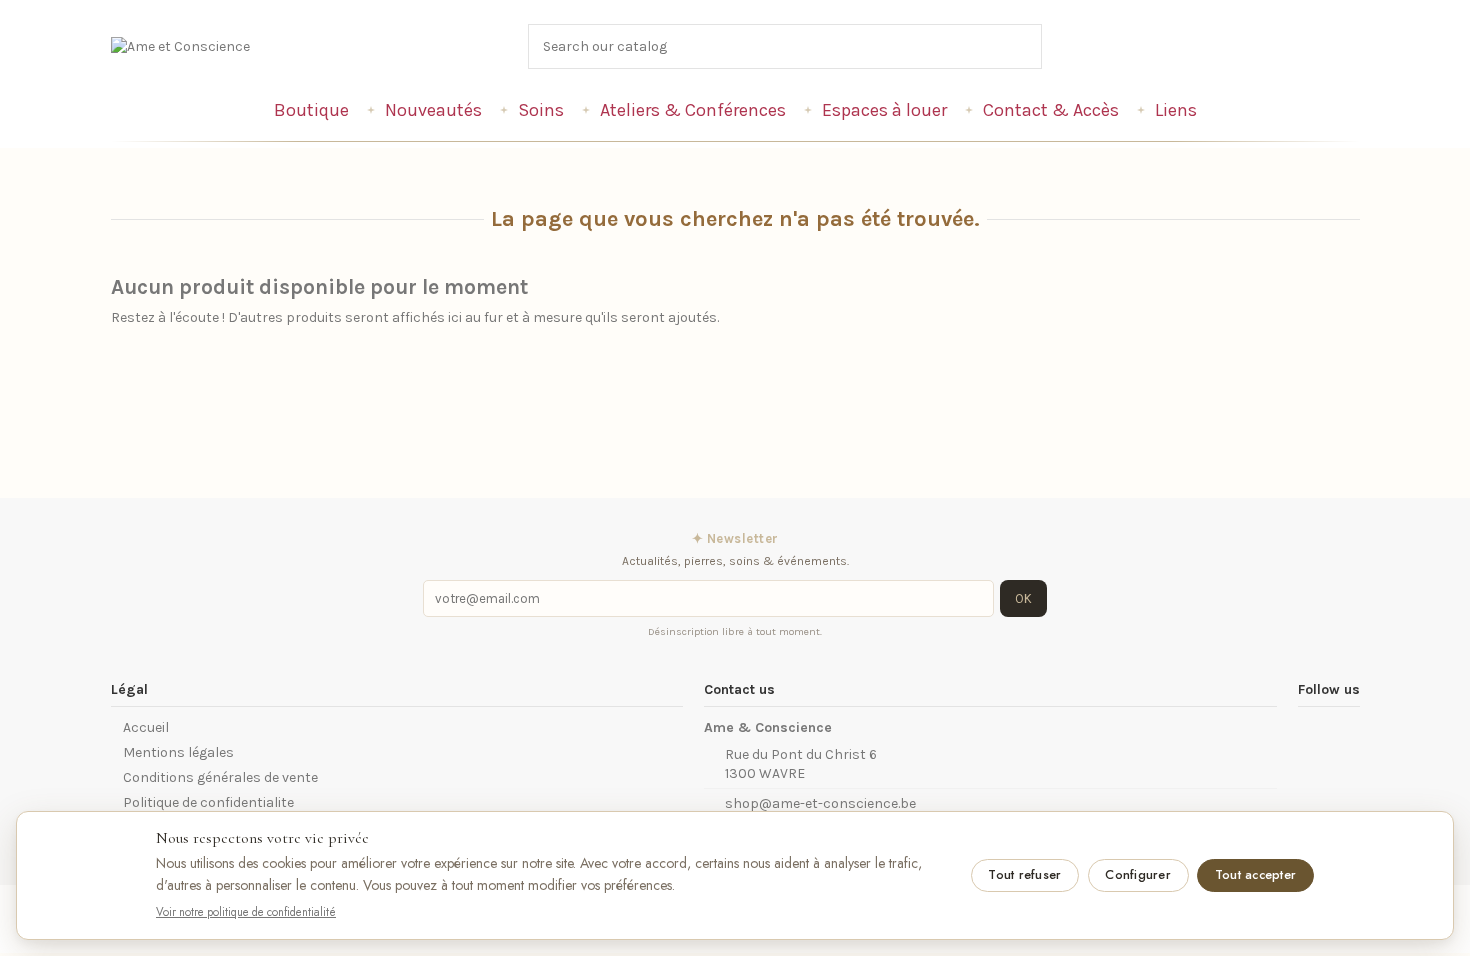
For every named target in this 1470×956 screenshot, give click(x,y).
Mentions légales (178, 752)
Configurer (1138, 875)
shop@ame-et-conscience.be (820, 803)
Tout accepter (1255, 875)
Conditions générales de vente (220, 777)
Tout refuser (1024, 875)
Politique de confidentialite (208, 802)
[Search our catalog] (1028, 46)
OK (1023, 598)
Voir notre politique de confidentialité (246, 912)
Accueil (146, 727)
